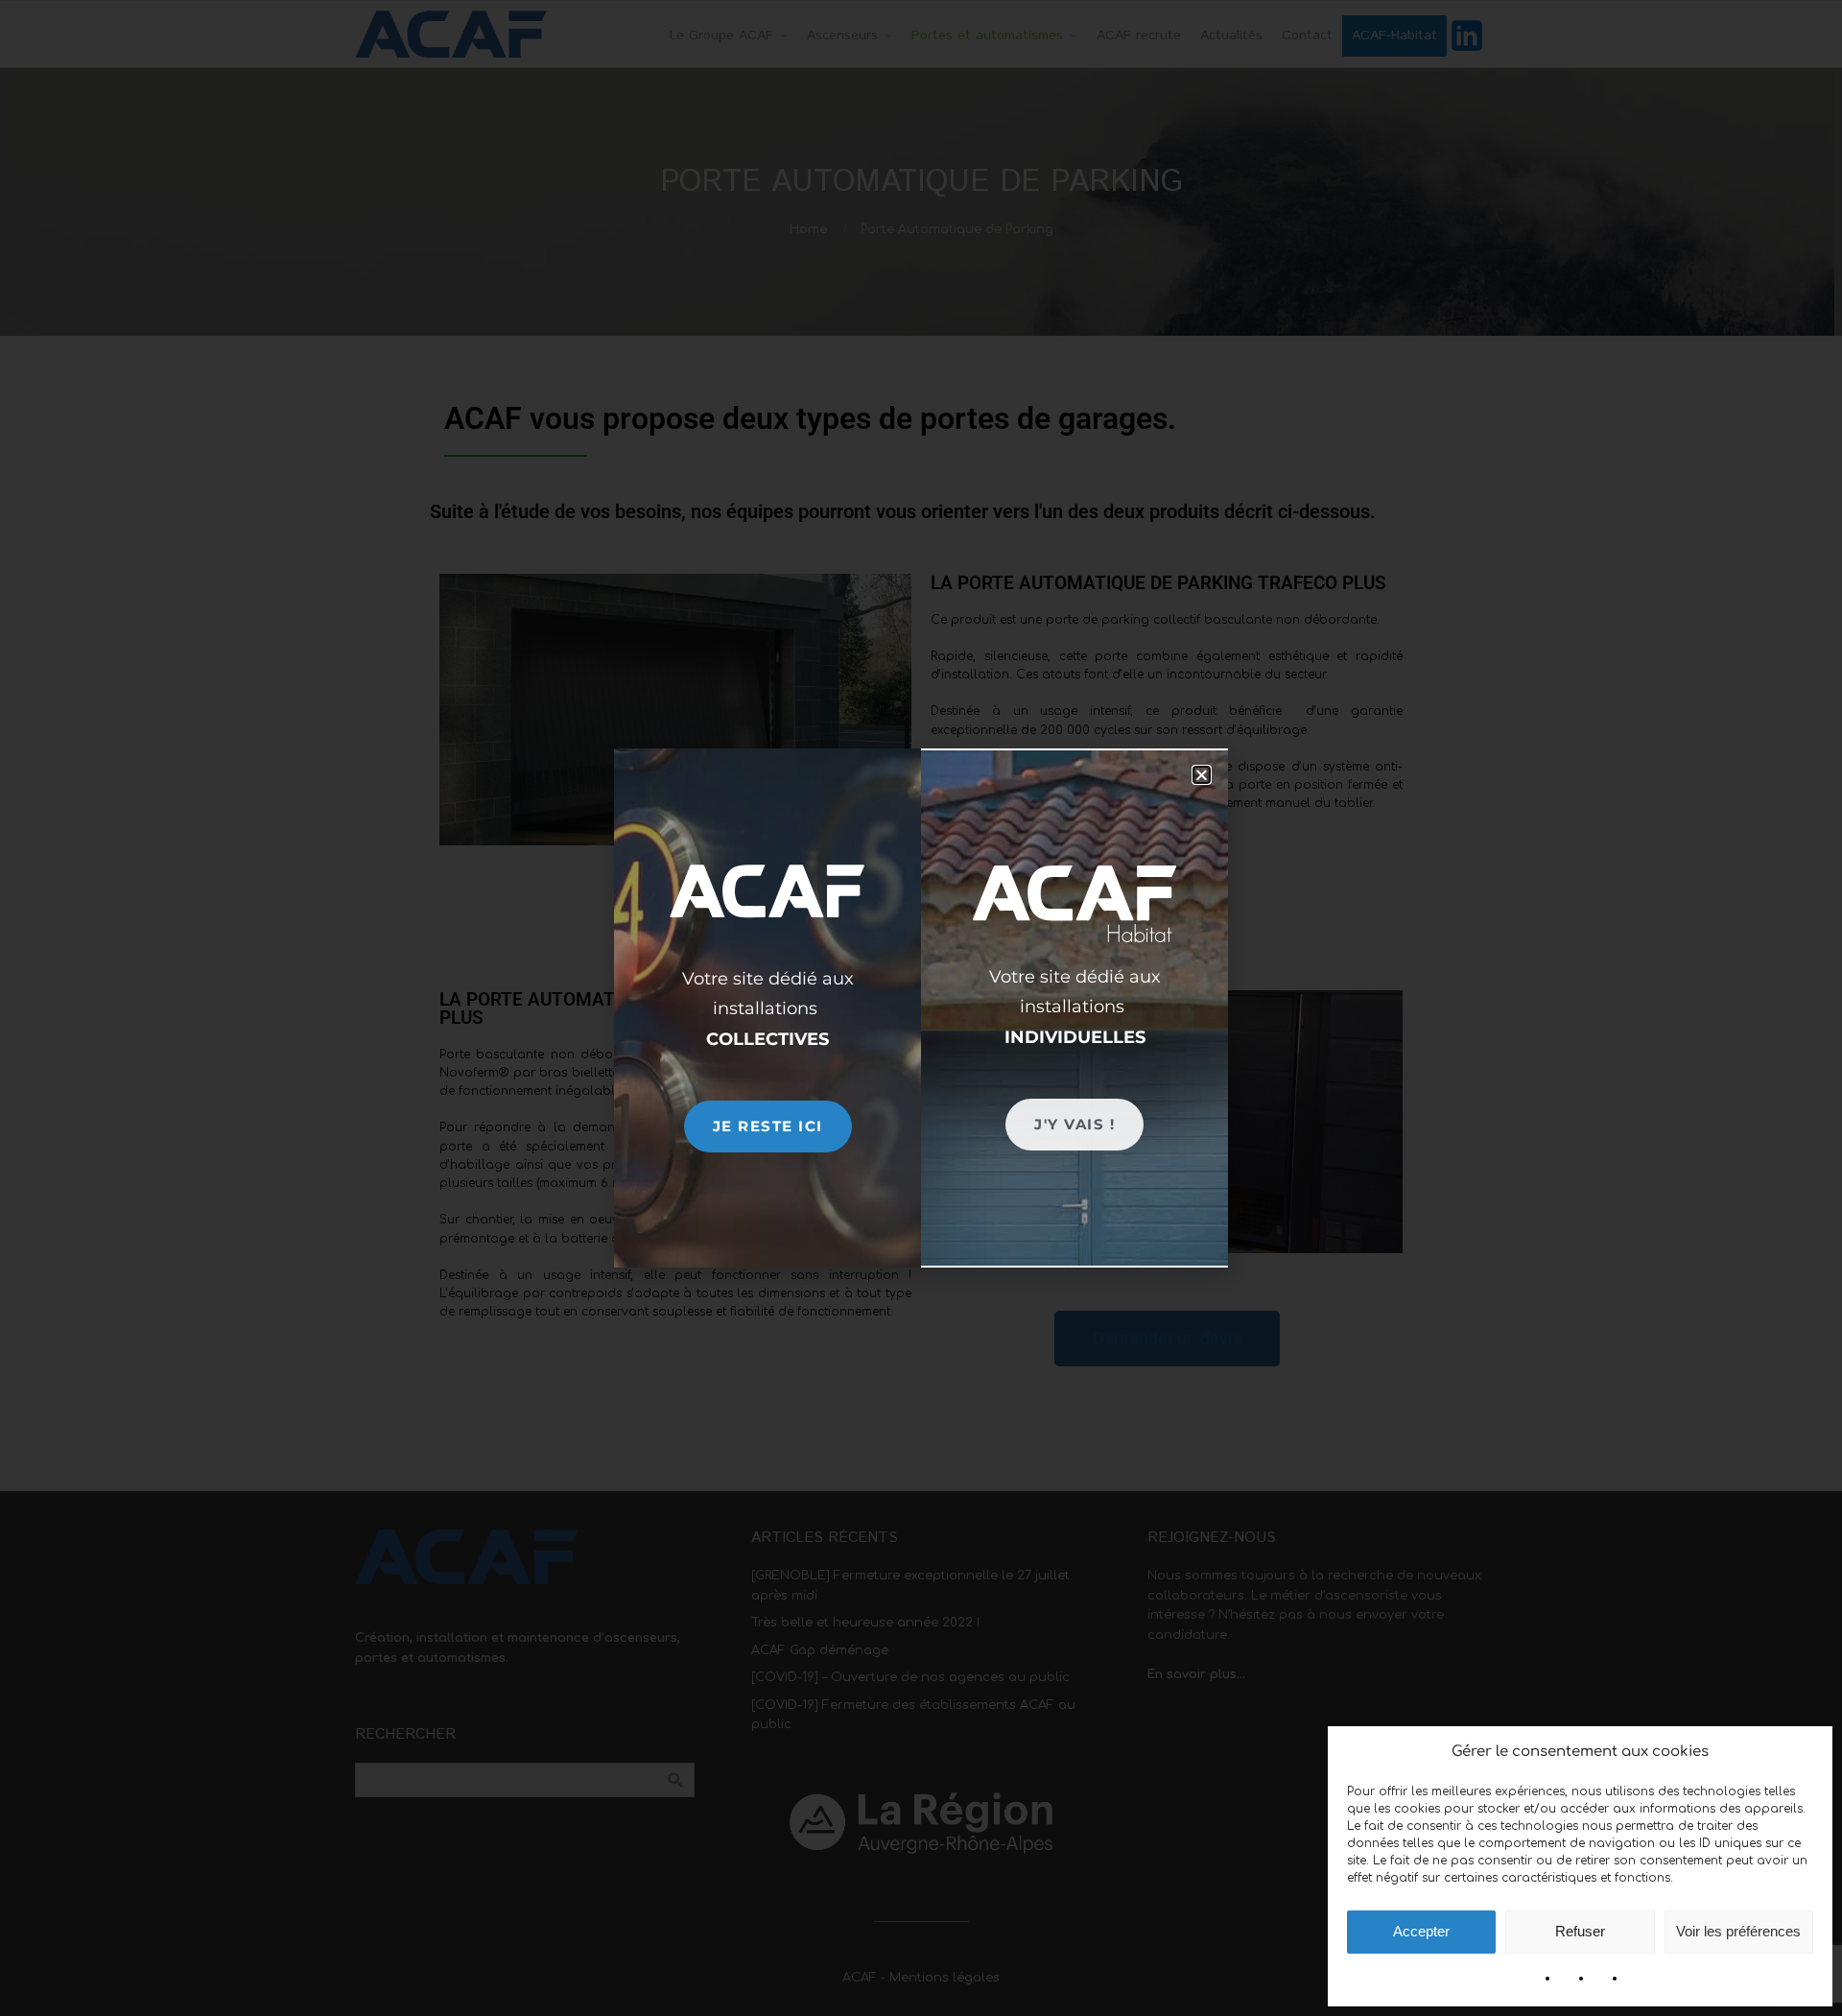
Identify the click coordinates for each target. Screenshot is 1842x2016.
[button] (1202, 775)
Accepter (1421, 1931)
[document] (921, 1008)
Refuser (1580, 1931)
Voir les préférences (1738, 1931)
